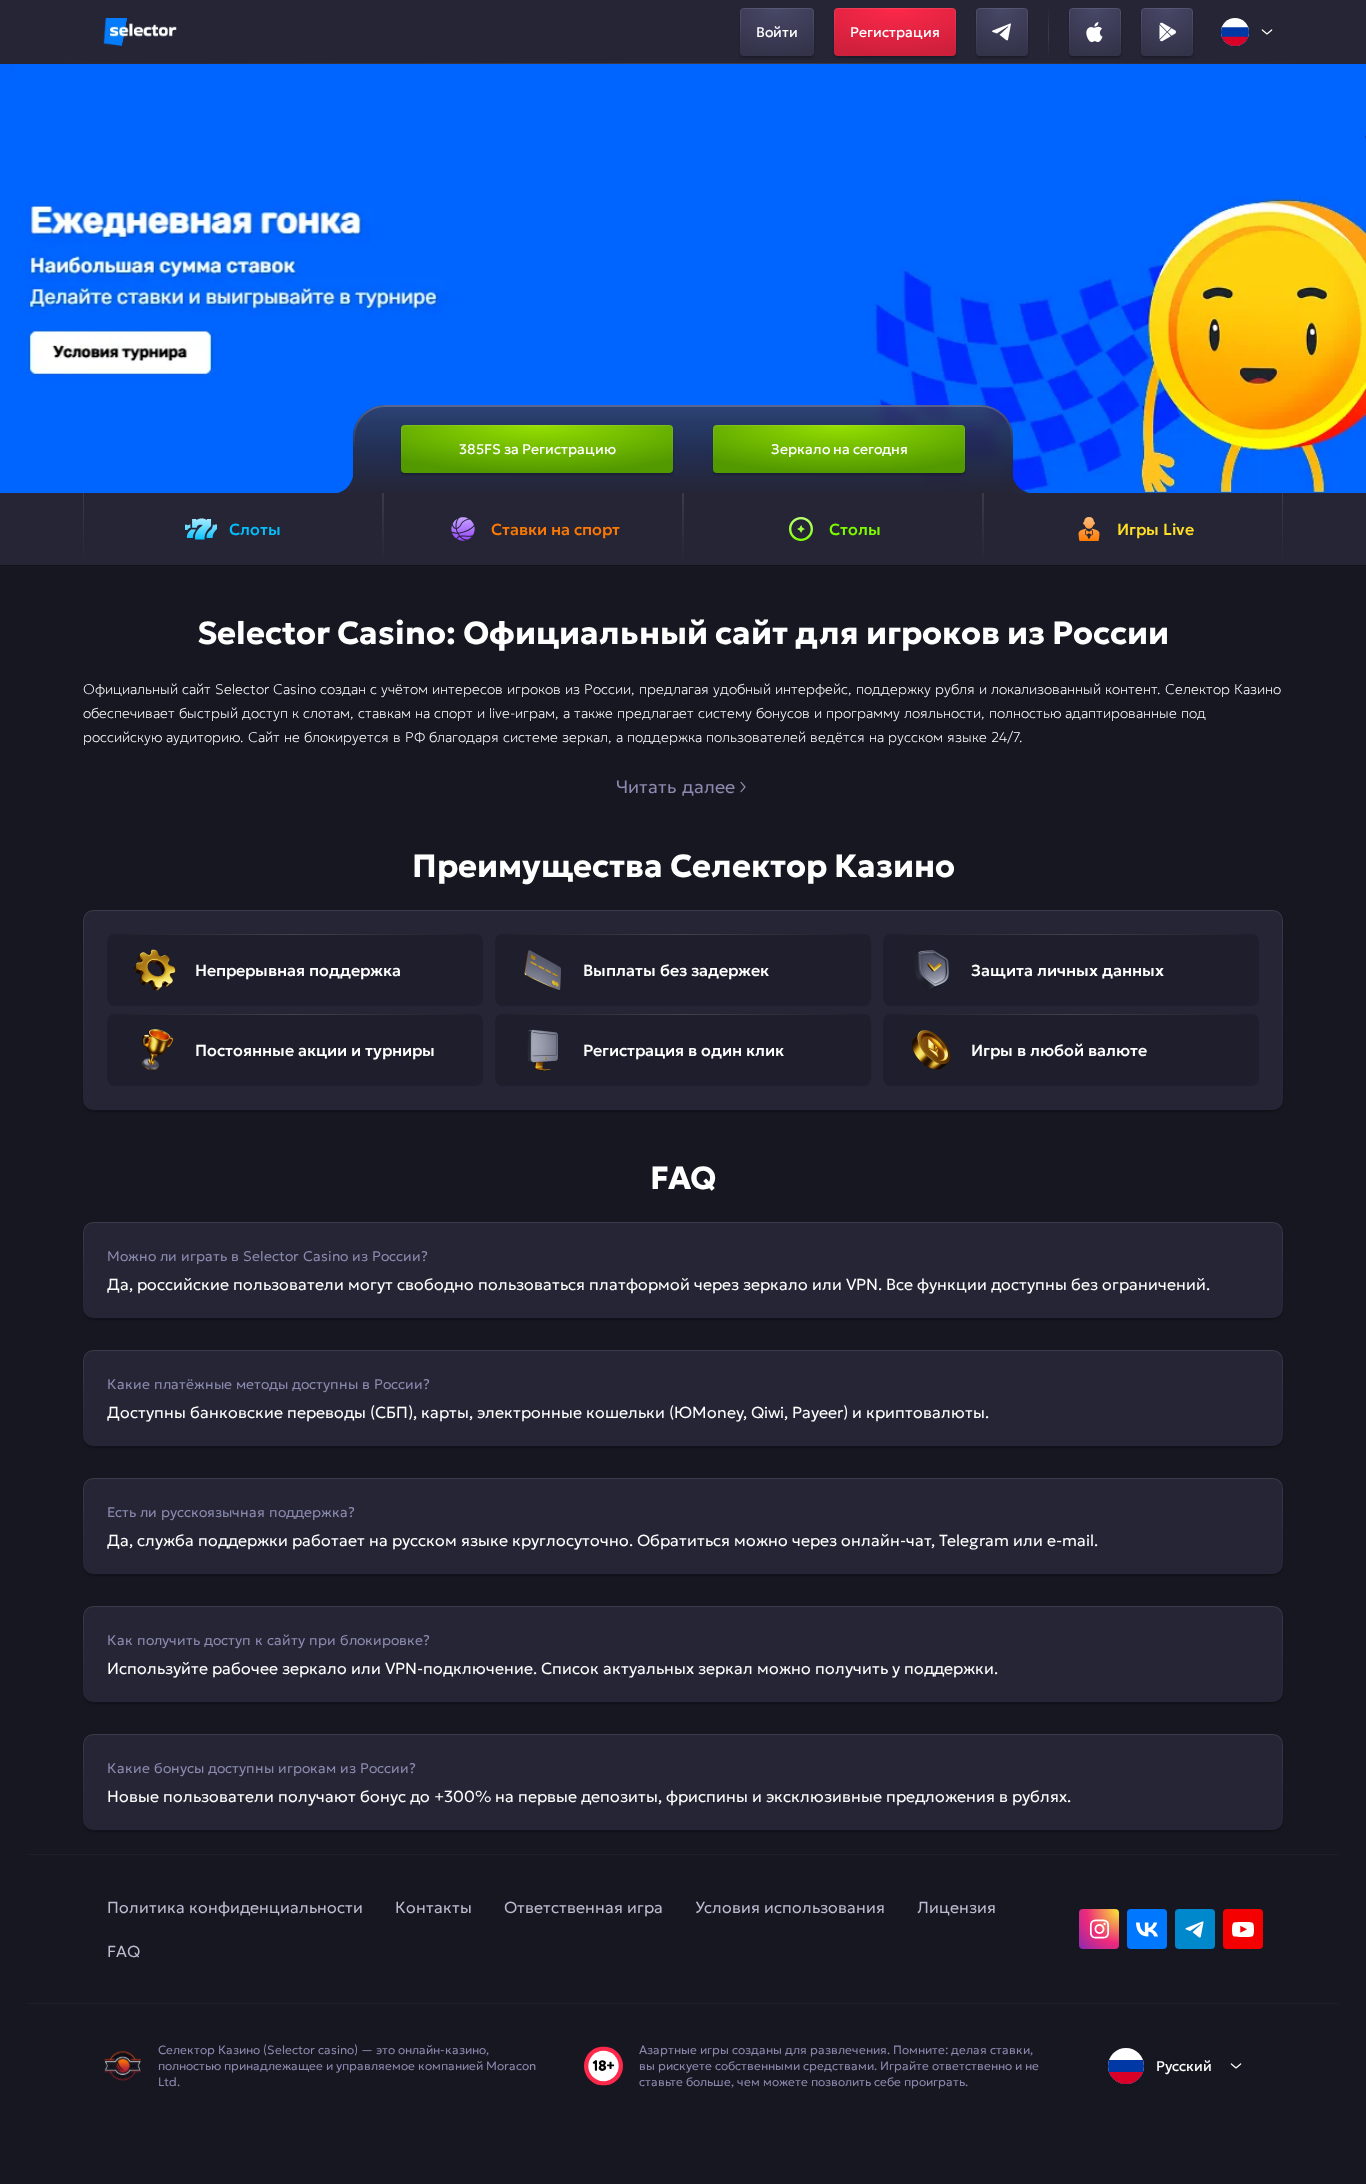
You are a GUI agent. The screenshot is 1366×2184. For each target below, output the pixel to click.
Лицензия (956, 1907)
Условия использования (790, 1907)
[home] (140, 32)
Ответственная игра (583, 1907)
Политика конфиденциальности (235, 1907)
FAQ (123, 1951)
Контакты (433, 1907)
